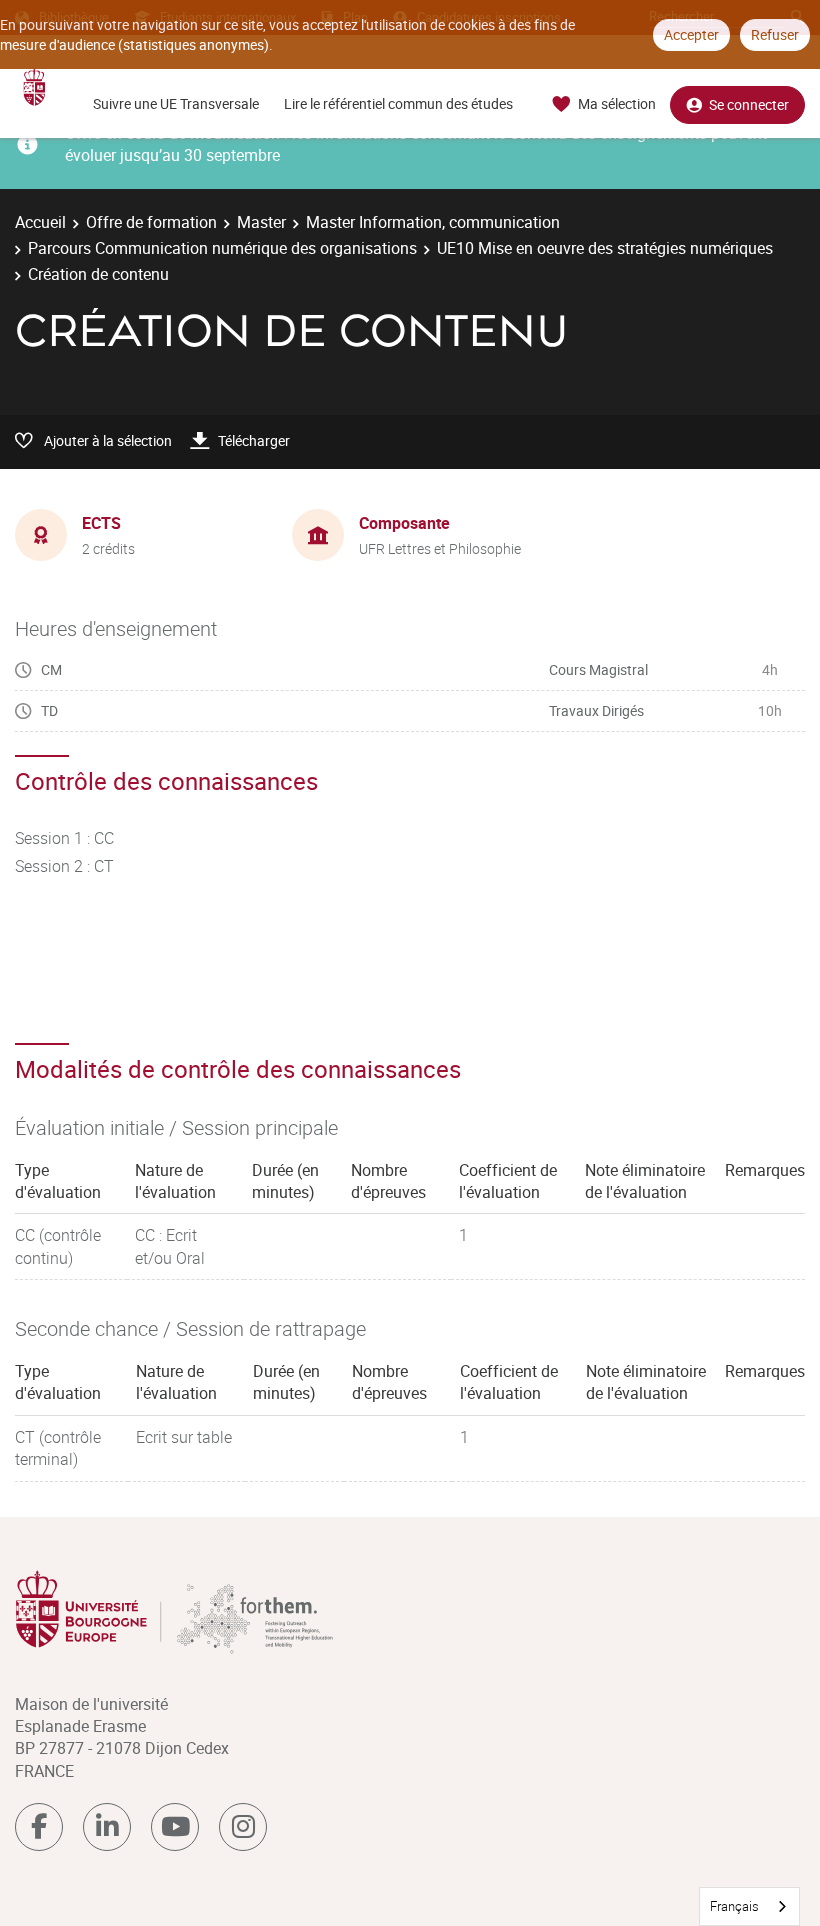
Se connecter (749, 104)
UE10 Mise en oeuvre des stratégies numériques (605, 248)
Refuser (775, 34)
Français (734, 1906)
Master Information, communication (433, 222)
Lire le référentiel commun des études (398, 103)
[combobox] (749, 1906)
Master (261, 222)
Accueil (40, 222)
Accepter (691, 34)
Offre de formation (151, 222)
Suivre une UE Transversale (176, 103)
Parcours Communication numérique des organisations (222, 248)
